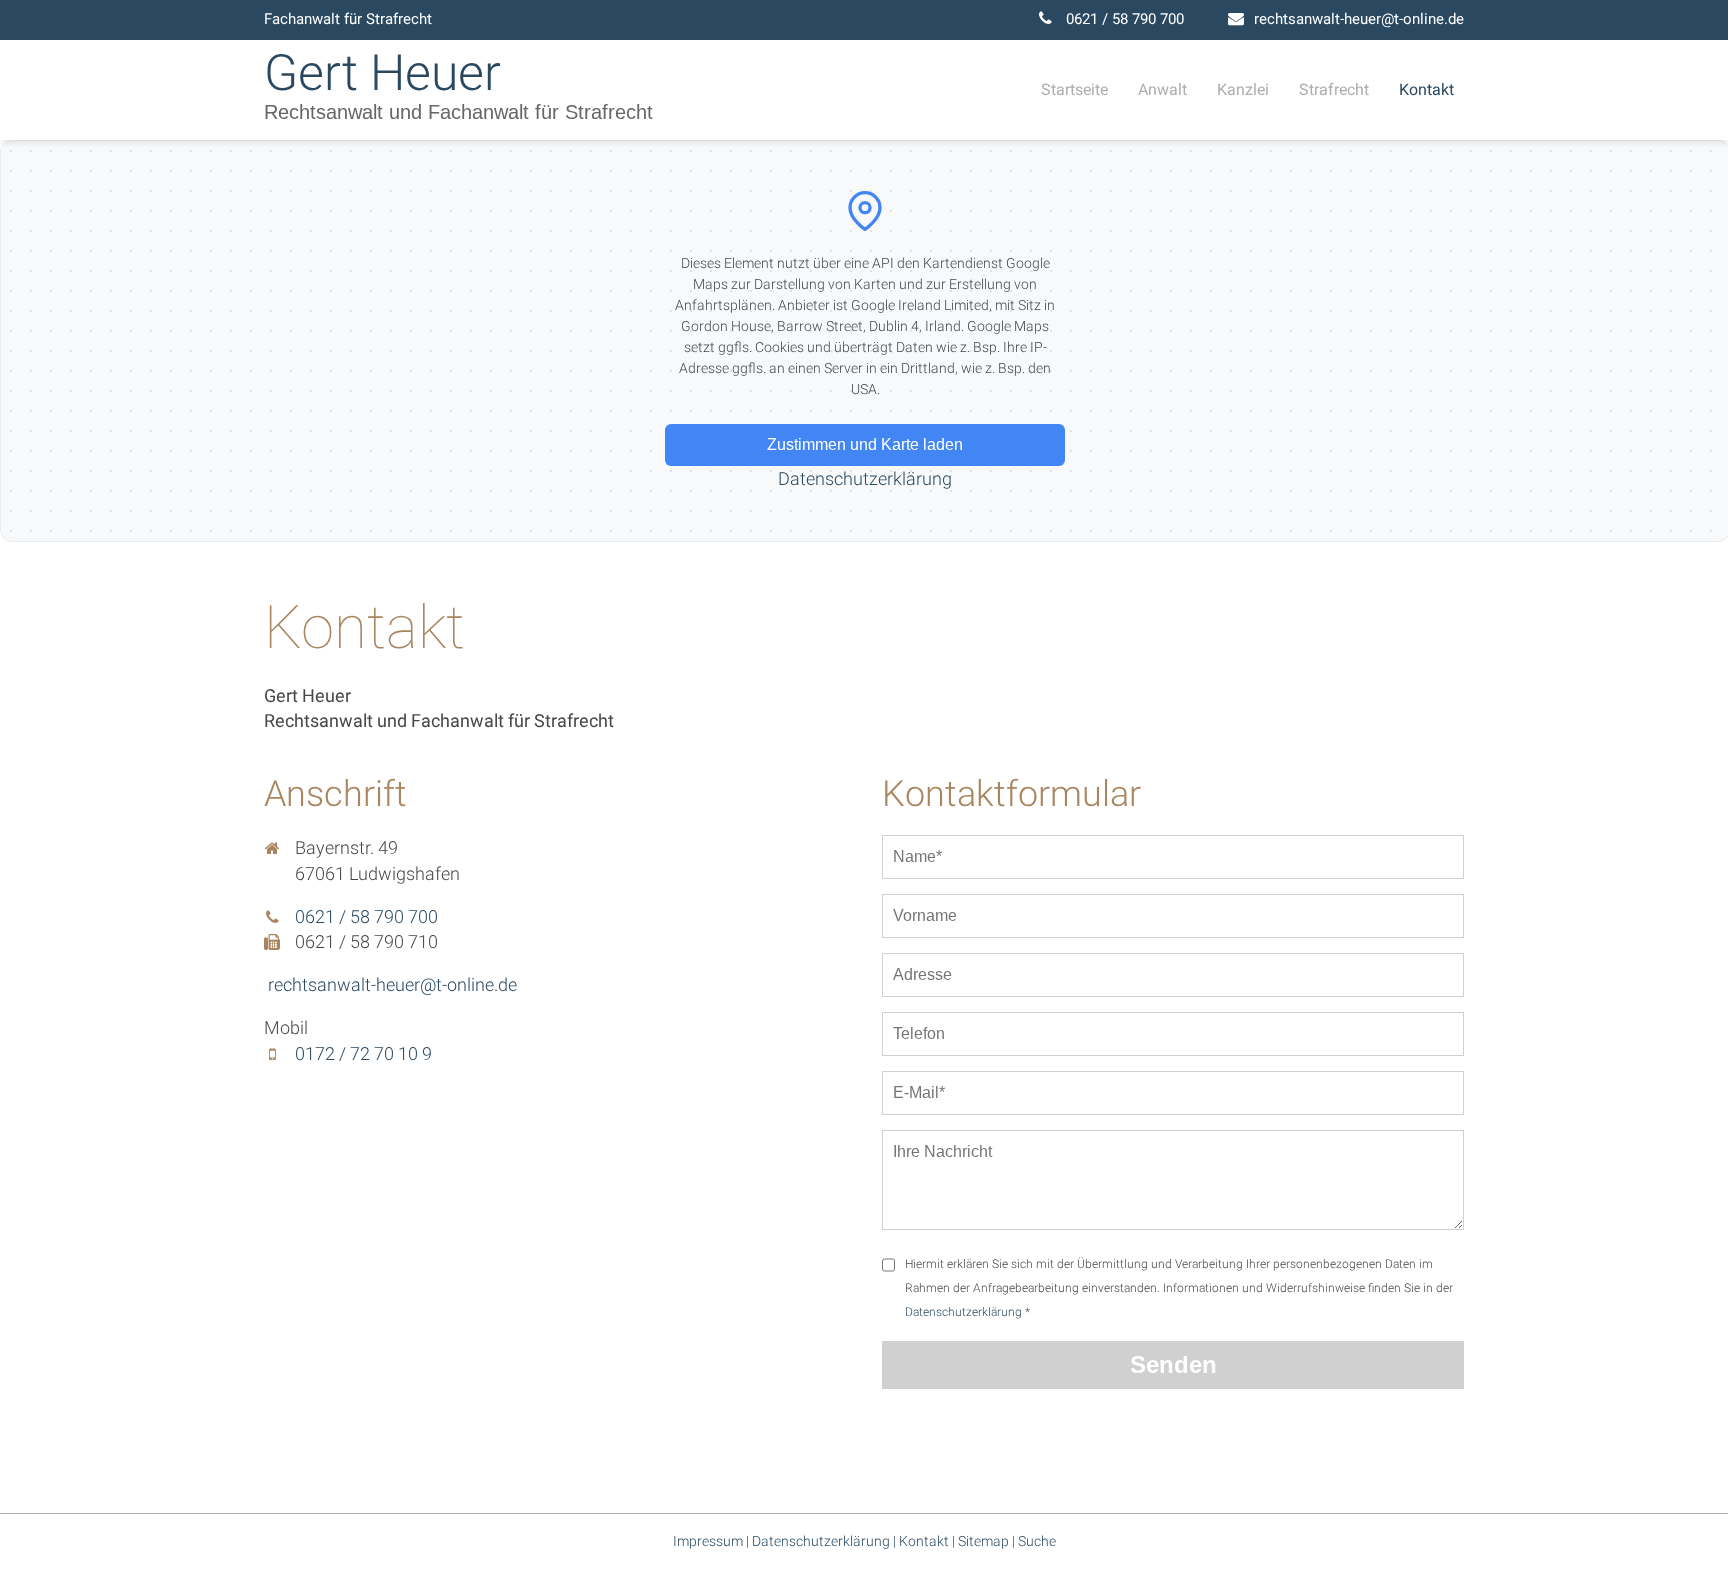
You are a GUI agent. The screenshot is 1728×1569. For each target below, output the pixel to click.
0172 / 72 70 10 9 (363, 1053)
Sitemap (983, 1541)
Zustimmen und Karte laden (865, 444)
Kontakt (1426, 89)
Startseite (1074, 89)
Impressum (708, 1541)
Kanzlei (1243, 89)
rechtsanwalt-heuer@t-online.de (1359, 19)
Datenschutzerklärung (865, 478)
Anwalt (1162, 89)
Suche (1037, 1541)
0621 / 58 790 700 (1125, 19)
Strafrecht (1334, 89)
